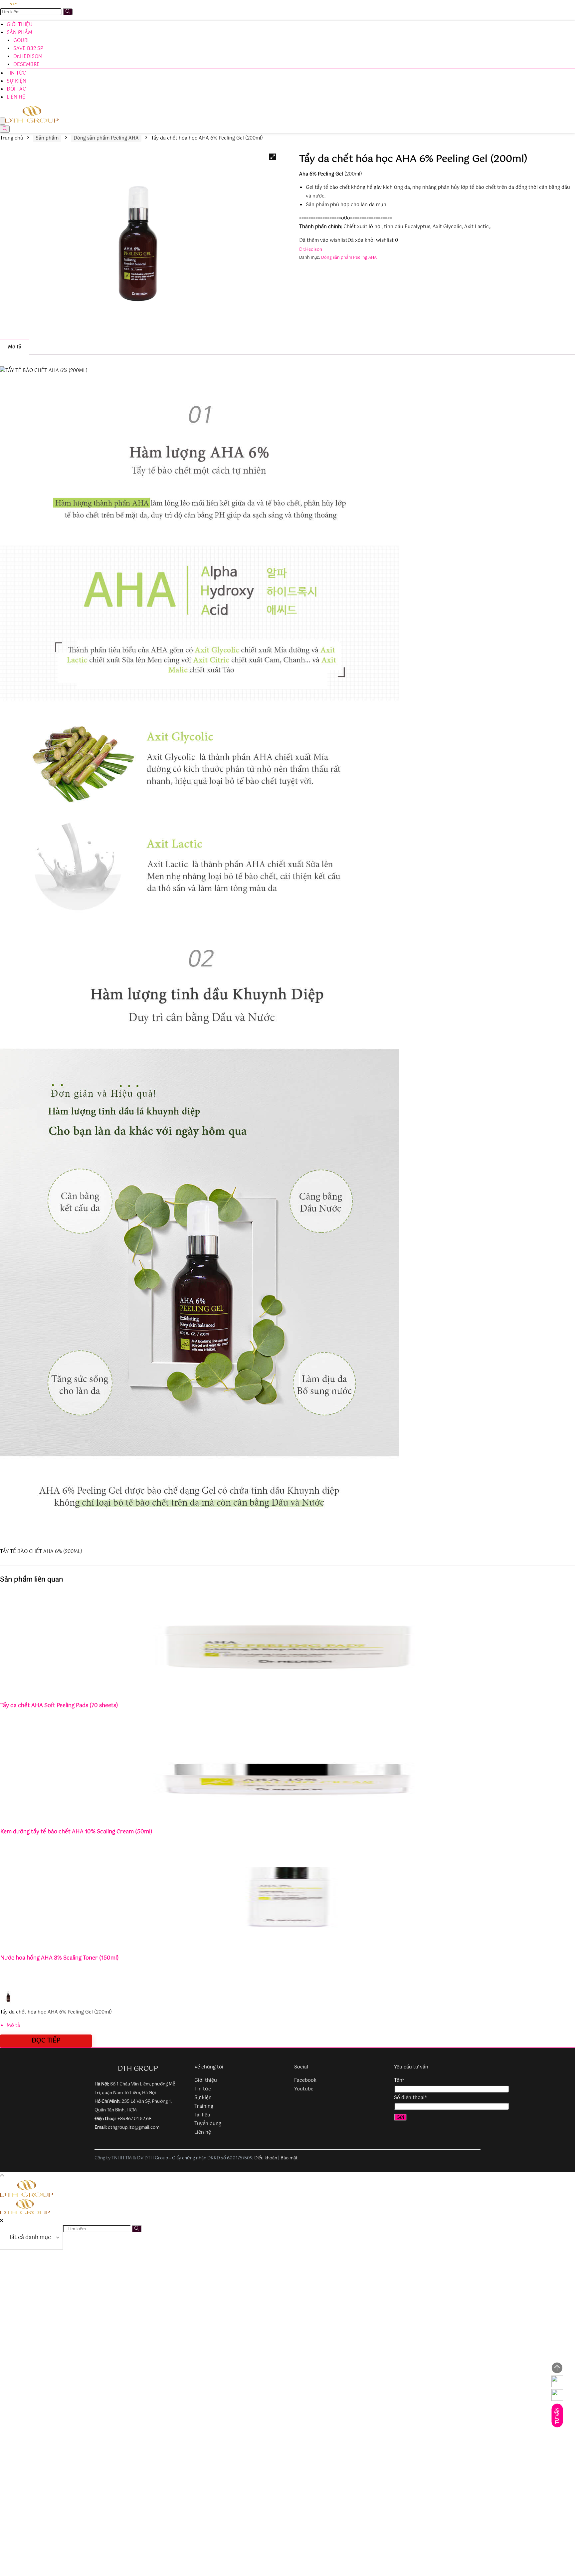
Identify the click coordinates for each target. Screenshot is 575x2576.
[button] (273, 157)
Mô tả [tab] (15, 347)
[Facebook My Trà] (557, 2395)
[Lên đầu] (557, 2368)
